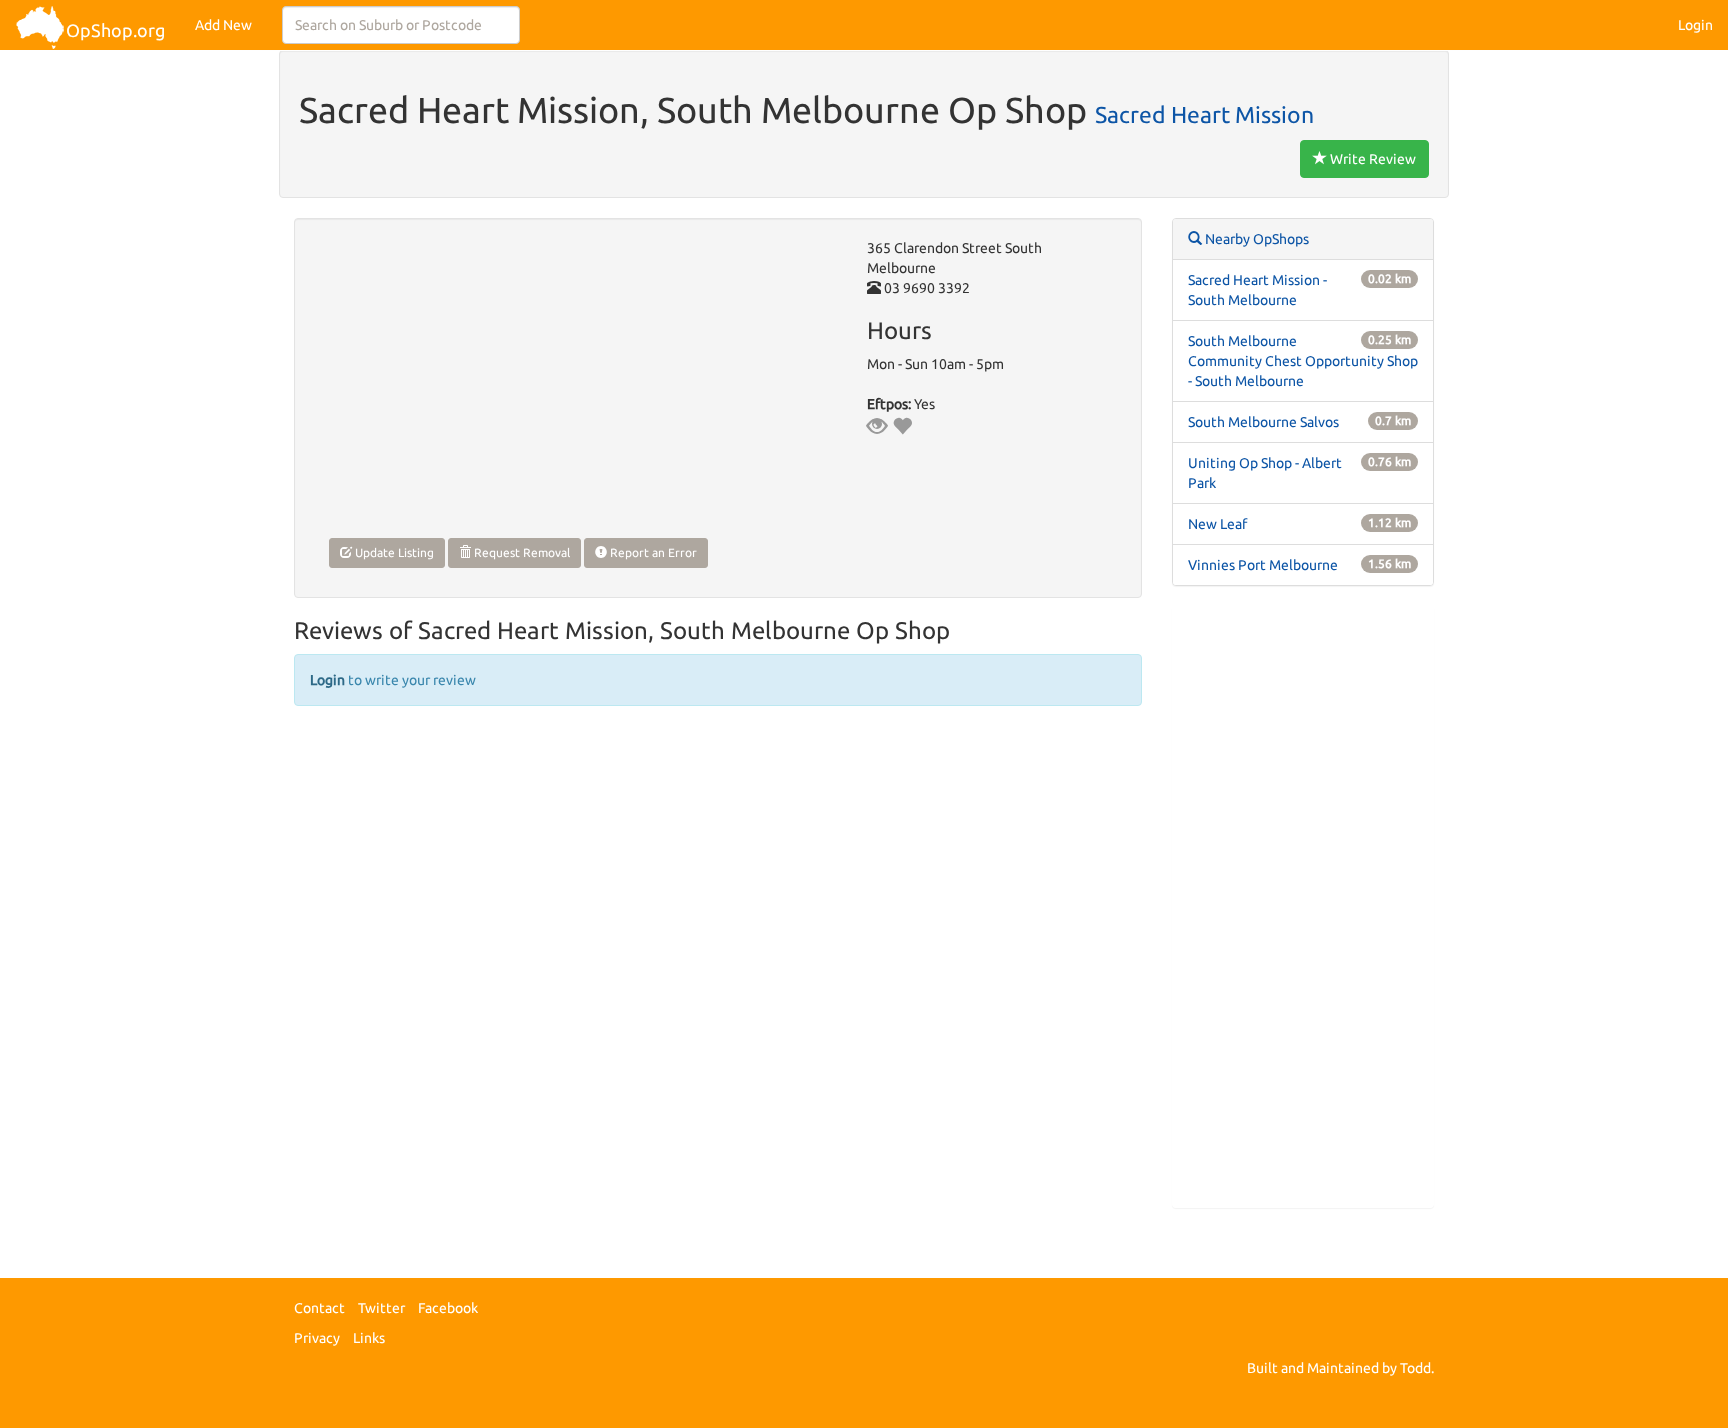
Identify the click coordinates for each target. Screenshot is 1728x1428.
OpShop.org (115, 30)
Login (1695, 25)
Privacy (317, 1338)
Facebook (448, 1308)
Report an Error (652, 552)
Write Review (1371, 159)
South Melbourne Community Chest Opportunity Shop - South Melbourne (1303, 361)
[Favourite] (902, 426)
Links (369, 1338)
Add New (223, 25)
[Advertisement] (1303, 907)
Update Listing (393, 552)
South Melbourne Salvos (1263, 422)
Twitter (381, 1308)
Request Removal (520, 552)
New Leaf (1217, 524)
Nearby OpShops (1255, 239)
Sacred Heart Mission (1204, 114)
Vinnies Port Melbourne (1263, 565)
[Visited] (877, 426)
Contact (319, 1308)
